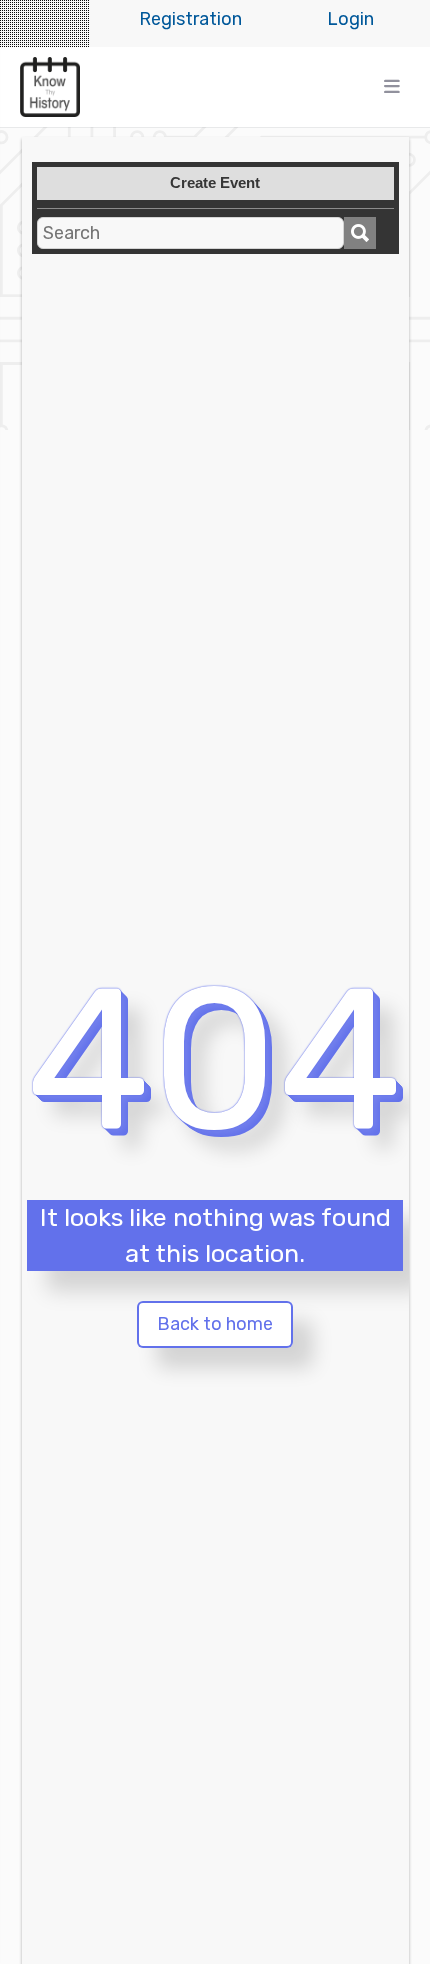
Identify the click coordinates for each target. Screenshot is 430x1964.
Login (350, 19)
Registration (190, 19)
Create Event (215, 182)
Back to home (215, 1324)
